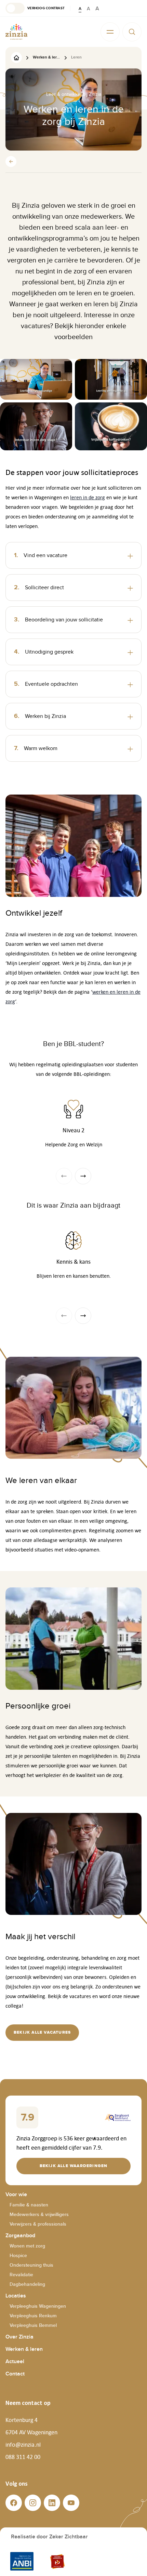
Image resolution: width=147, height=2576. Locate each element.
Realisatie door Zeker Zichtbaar (49, 2537)
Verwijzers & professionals (38, 2224)
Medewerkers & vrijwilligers (39, 2214)
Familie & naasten (29, 2205)
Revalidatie (21, 2275)
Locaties (16, 2296)
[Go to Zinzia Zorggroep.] (16, 57)
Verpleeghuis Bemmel (33, 2325)
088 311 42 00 (23, 2457)
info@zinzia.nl (23, 2445)
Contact (15, 2374)
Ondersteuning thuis (31, 2265)
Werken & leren (24, 2349)
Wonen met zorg (27, 2246)
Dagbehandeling (27, 2284)
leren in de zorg (88, 497)
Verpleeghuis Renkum (33, 2316)
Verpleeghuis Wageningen (38, 2306)
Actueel (15, 2362)
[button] (35, 8)
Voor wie (16, 2195)
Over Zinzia (19, 2337)
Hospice (18, 2256)
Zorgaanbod (20, 2236)
